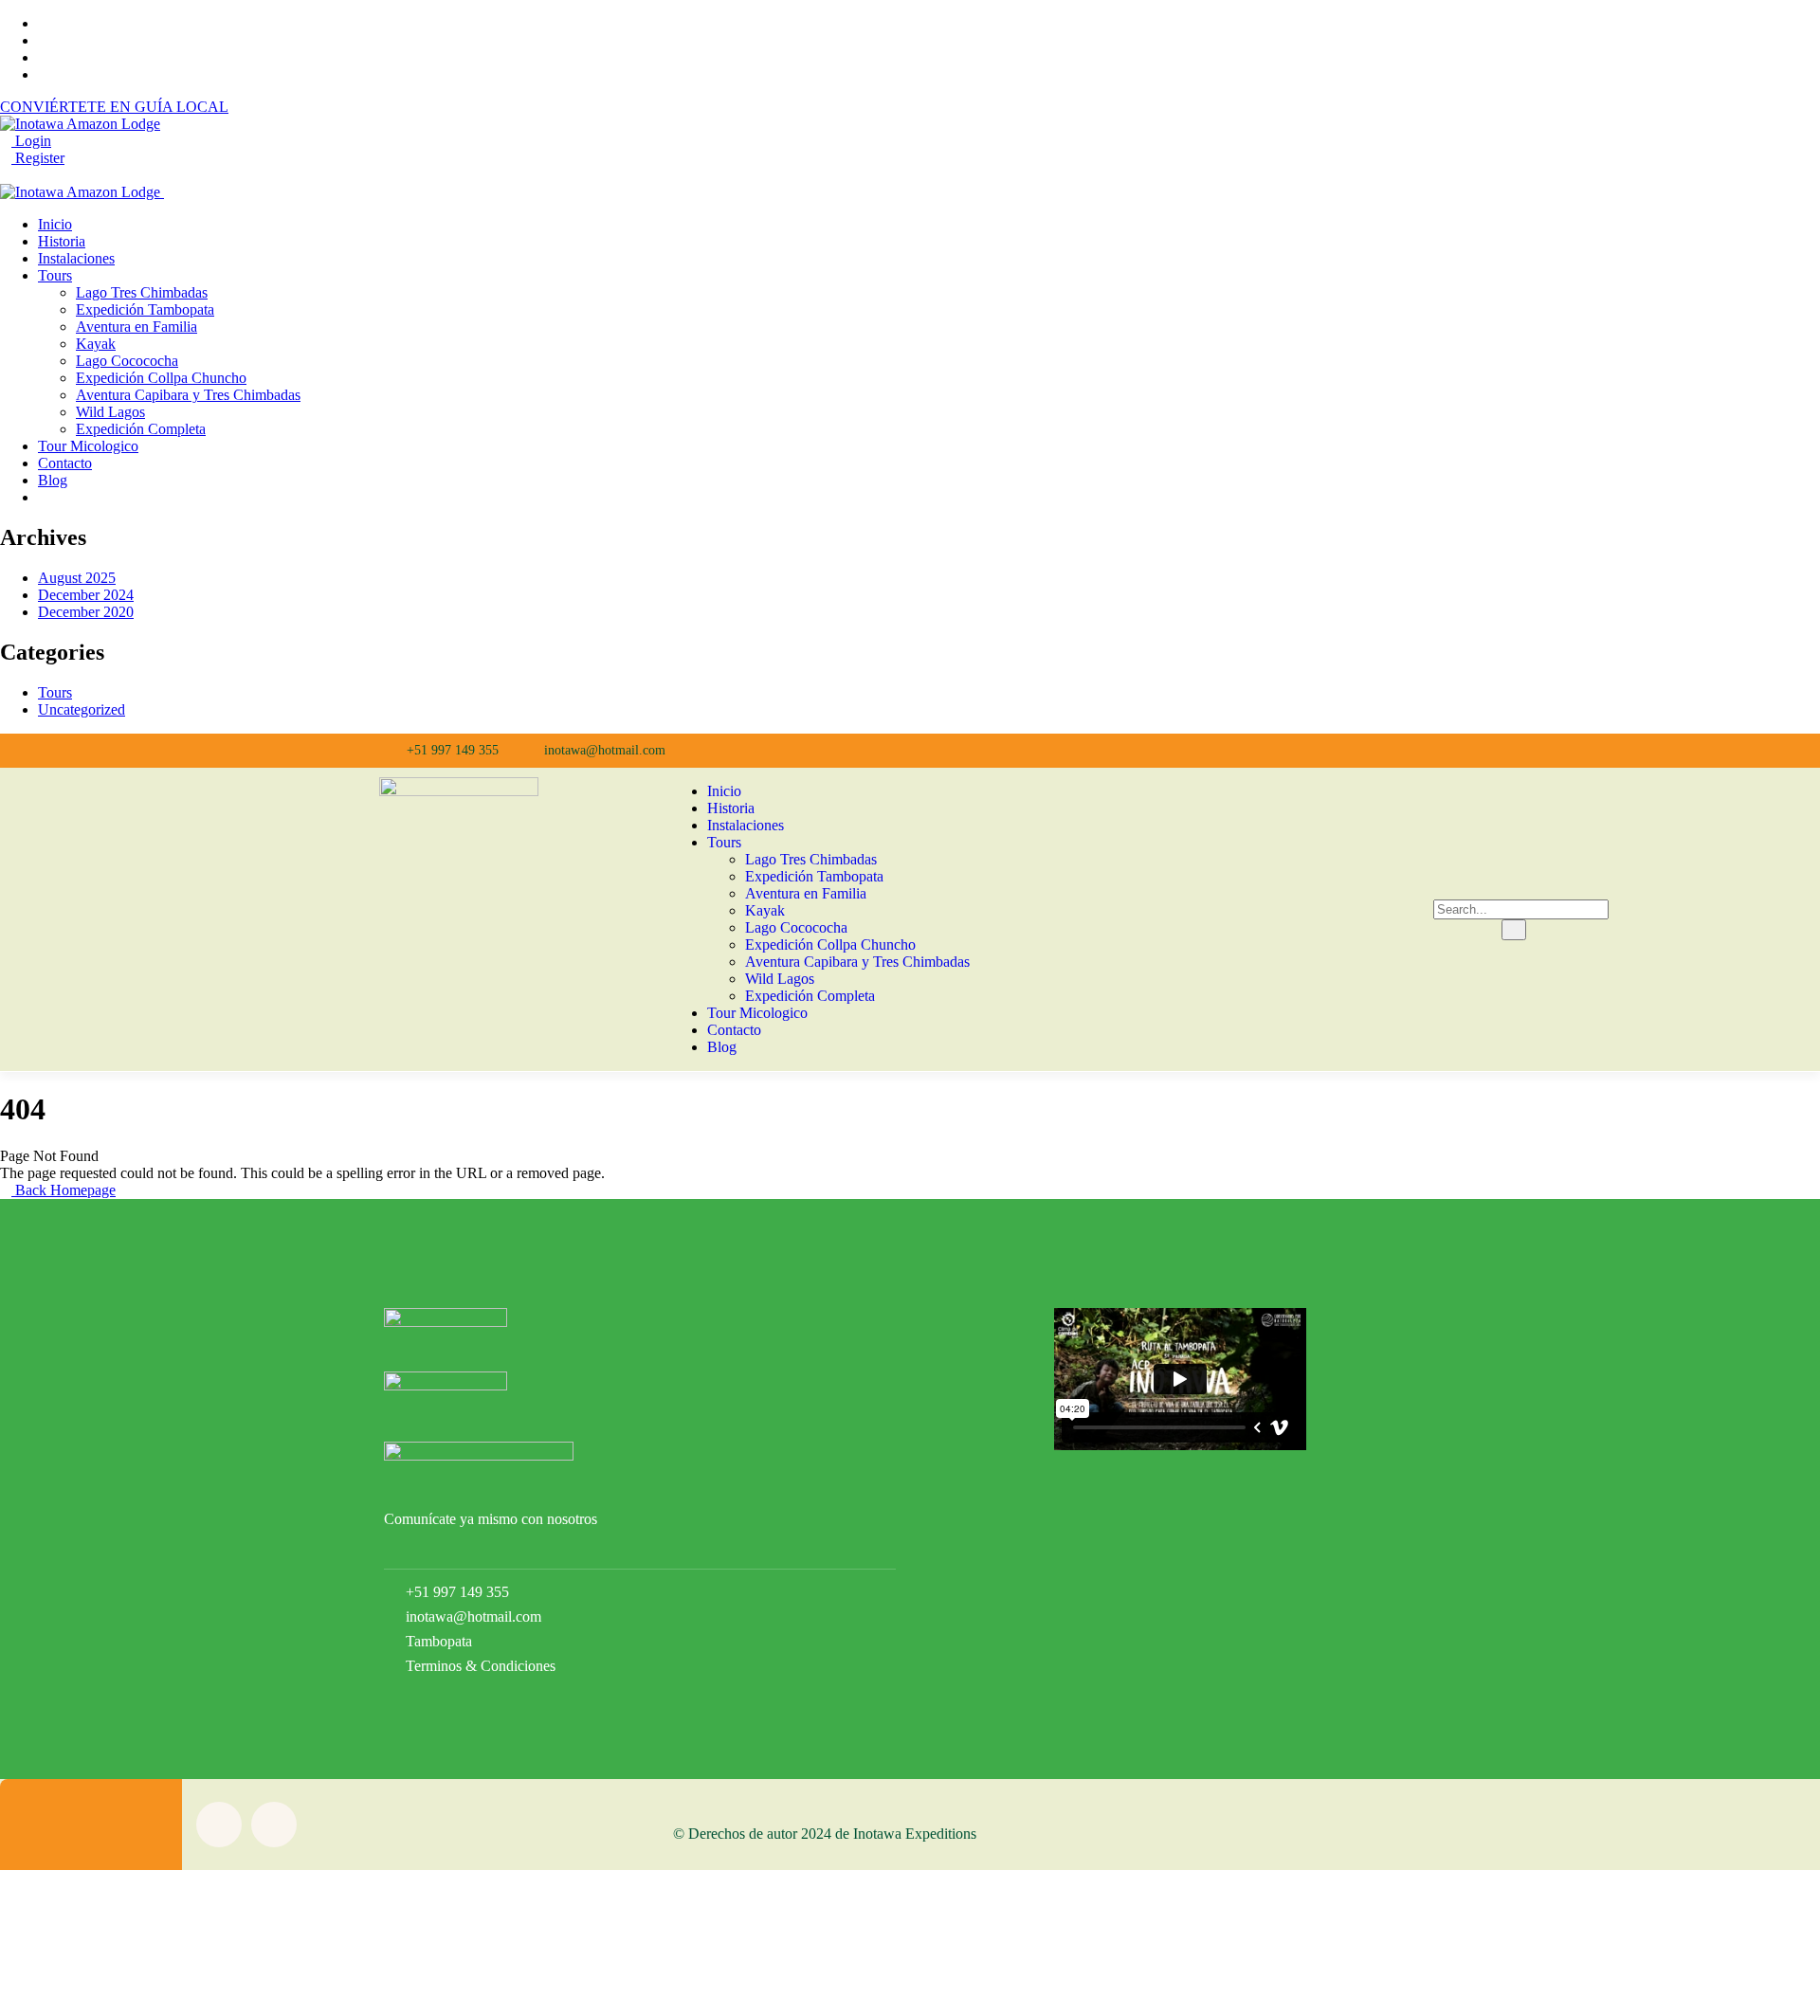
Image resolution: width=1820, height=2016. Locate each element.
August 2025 (77, 578)
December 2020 (86, 612)
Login (31, 141)
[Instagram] (1135, 751)
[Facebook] (1090, 751)
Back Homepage (64, 1190)
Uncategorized (82, 709)
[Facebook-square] (219, 1825)
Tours (55, 692)
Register (38, 158)
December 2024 (86, 595)
